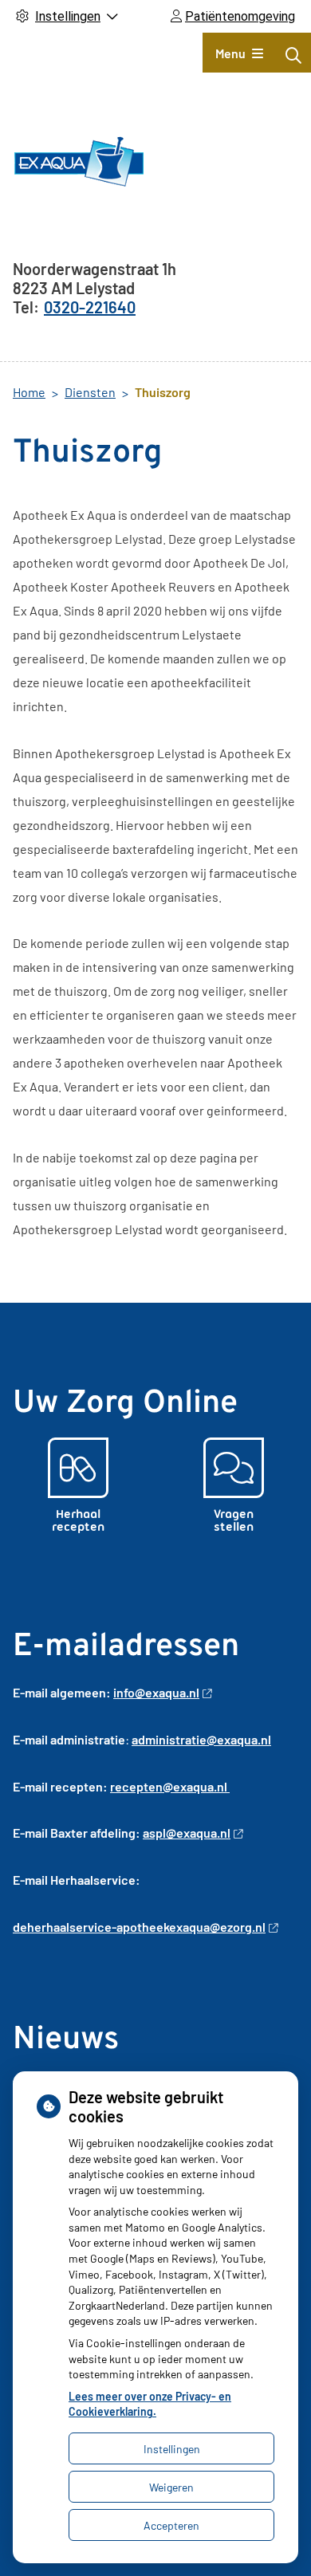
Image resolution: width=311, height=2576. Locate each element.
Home (29, 392)
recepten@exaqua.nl (170, 1786)
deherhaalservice (62, 1927)
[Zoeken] (293, 55)
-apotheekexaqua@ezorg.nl (189, 1927)
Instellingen (172, 2449)
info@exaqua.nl (156, 1692)
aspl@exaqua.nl (187, 1833)
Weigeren (171, 2487)
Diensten (90, 392)
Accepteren (171, 2525)
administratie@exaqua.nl (201, 1739)
